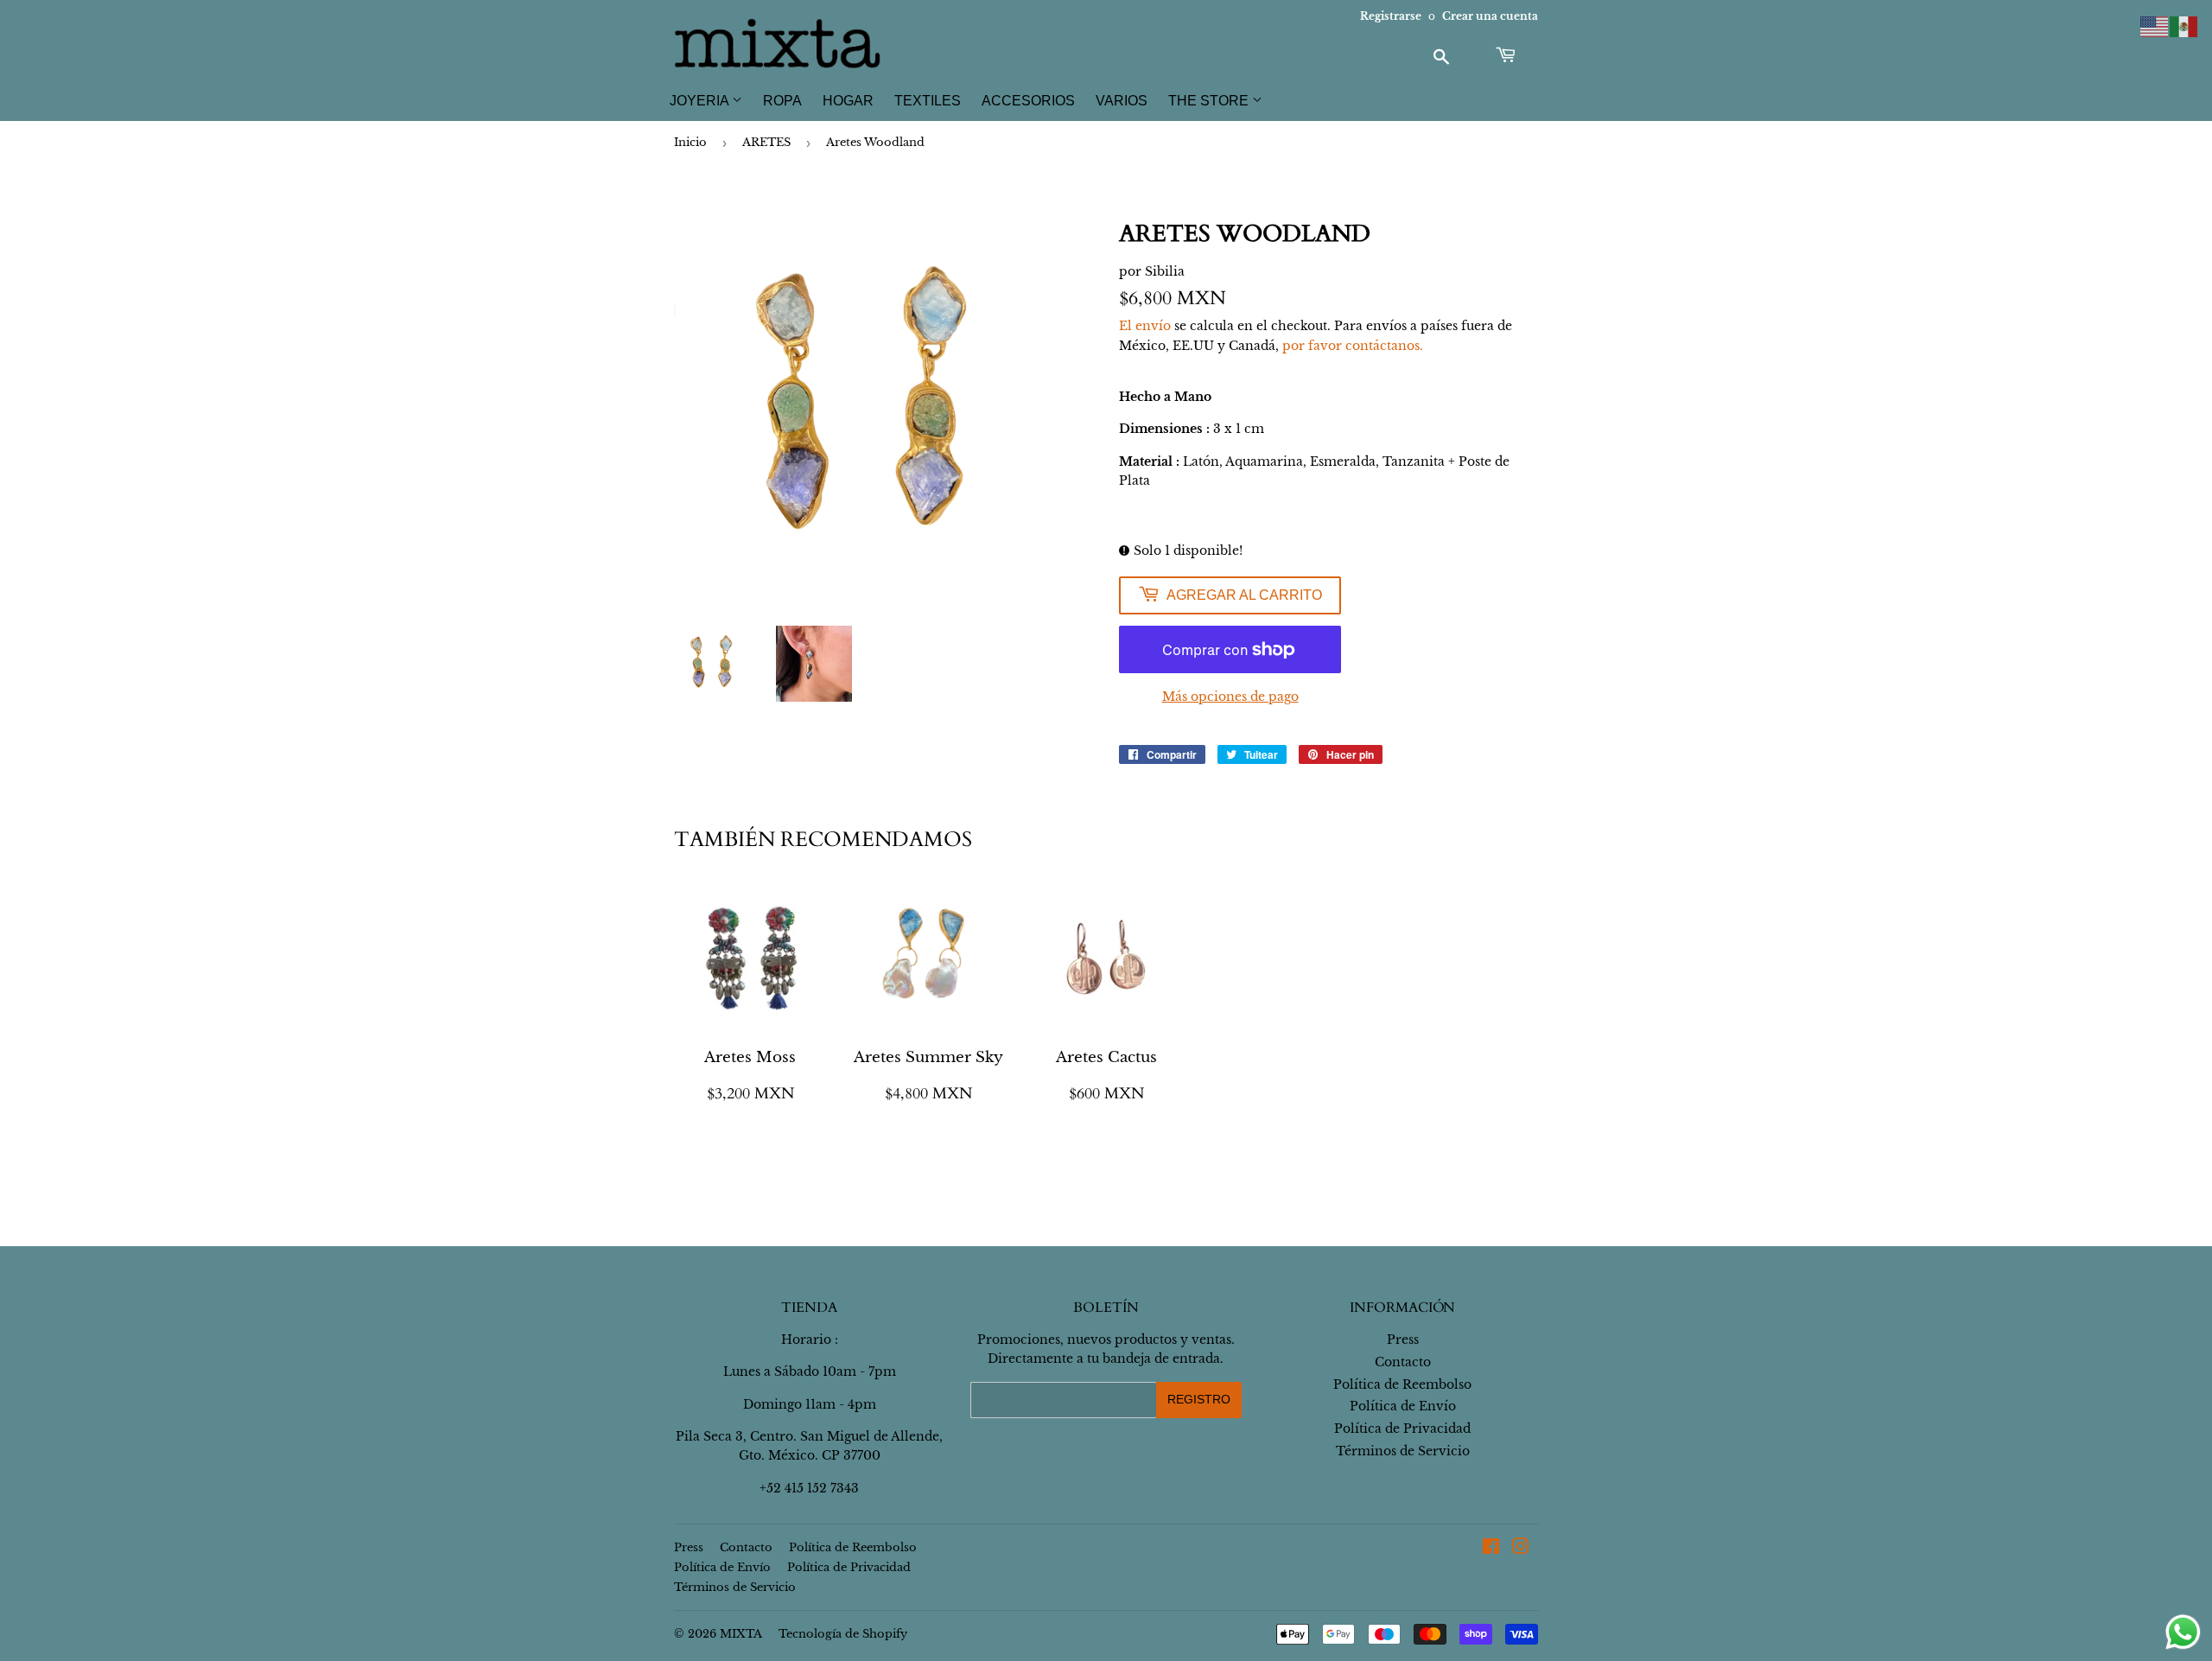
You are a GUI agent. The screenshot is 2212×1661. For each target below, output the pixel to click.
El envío (1145, 326)
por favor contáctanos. (1353, 346)
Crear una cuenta (1490, 16)
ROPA (782, 101)
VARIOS (1122, 101)
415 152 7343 (822, 1488)
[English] (2155, 26)
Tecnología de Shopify (843, 1634)
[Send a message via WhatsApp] (2183, 1632)
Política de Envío (1403, 1406)
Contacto (1403, 1362)
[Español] (2184, 26)
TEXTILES (928, 101)
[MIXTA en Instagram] (1521, 1549)
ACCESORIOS (1028, 101)
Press (1403, 1340)
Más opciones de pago (1230, 697)
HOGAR (848, 101)
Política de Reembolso (1402, 1384)
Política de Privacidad (1402, 1429)
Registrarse (1391, 16)
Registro (1199, 1399)
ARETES (766, 142)
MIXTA (741, 1634)
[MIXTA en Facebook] (1491, 1549)
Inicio (690, 142)
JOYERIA (701, 101)
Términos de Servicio (1403, 1451)
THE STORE (1210, 101)
